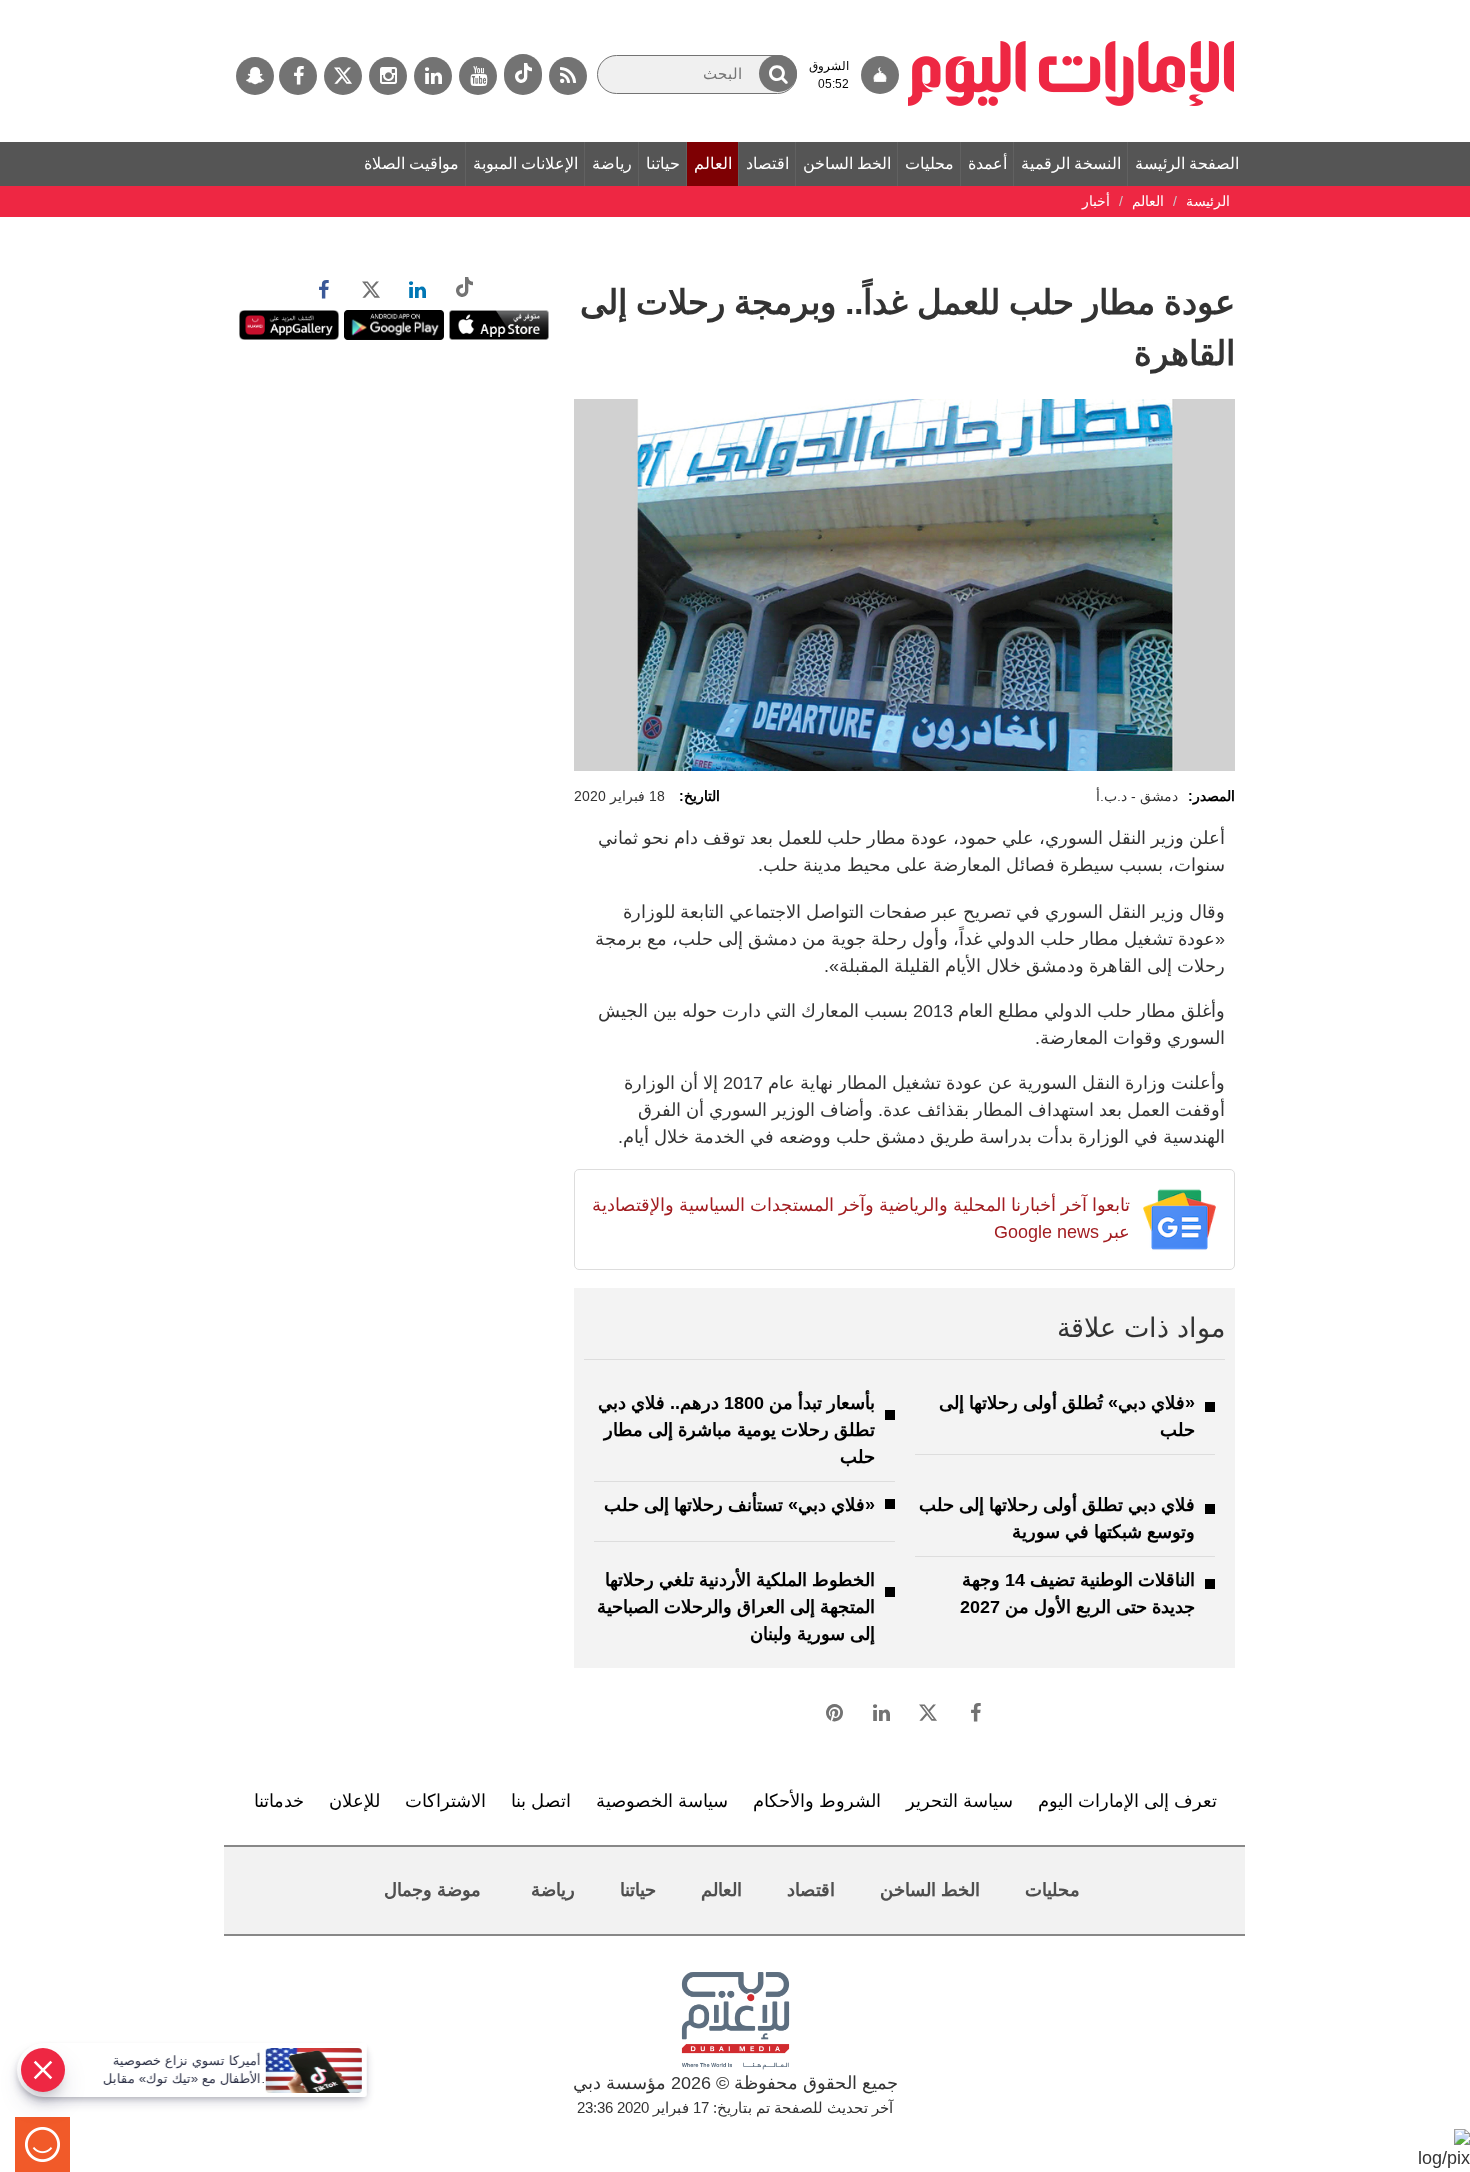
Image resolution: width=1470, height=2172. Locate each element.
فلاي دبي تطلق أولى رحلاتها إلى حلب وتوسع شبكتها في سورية (1057, 1518)
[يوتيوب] (478, 76)
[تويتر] (343, 76)
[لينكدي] (433, 76)
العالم (713, 163)
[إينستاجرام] (388, 76)
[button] (778, 73)
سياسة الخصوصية (662, 1801)
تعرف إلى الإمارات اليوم (1127, 1801)
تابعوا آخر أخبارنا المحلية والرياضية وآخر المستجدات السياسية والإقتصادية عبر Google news (860, 1218)
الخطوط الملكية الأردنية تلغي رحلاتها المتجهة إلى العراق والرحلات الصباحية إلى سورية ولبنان (736, 1607)
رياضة (612, 163)
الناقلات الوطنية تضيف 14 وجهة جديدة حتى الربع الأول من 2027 (1077, 1593)
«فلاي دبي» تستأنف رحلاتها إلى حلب (739, 1505)
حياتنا (663, 163)
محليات (929, 163)
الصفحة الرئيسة (1187, 163)
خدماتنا (279, 1801)
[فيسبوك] (298, 76)
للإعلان (354, 1801)
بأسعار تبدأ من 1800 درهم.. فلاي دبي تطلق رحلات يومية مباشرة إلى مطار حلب (736, 1430)
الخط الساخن (847, 163)
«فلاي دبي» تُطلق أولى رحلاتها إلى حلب (1067, 1416)
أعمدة (987, 163)
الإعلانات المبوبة (525, 163)
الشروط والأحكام (817, 1801)
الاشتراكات (445, 1801)
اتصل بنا (541, 1801)
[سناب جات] (255, 76)
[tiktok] (523, 74)
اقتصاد (767, 163)
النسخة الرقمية (1071, 163)
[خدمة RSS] (568, 76)
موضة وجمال (432, 1890)
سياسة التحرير (959, 1801)
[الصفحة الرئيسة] (1071, 10)
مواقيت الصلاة (411, 163)
